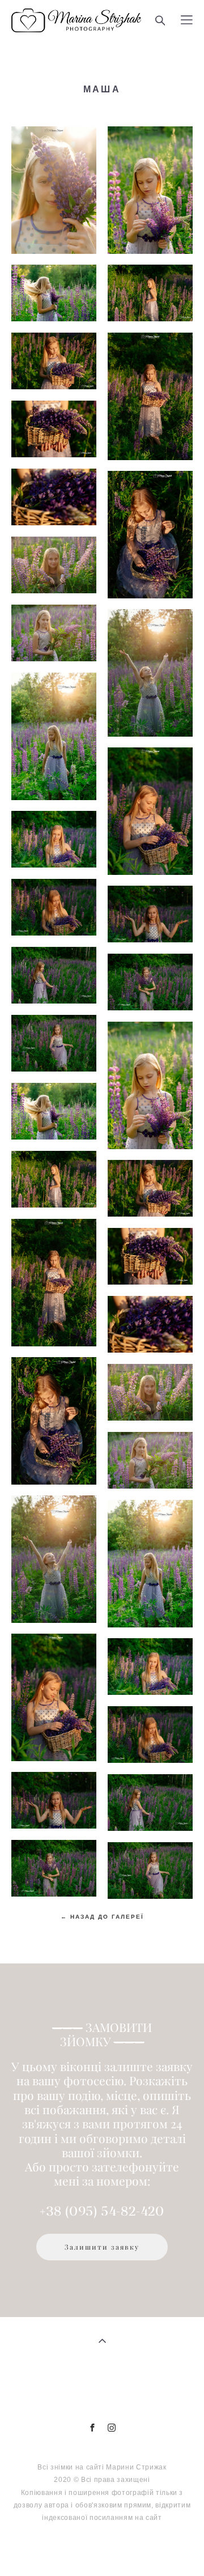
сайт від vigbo (102, 2549)
